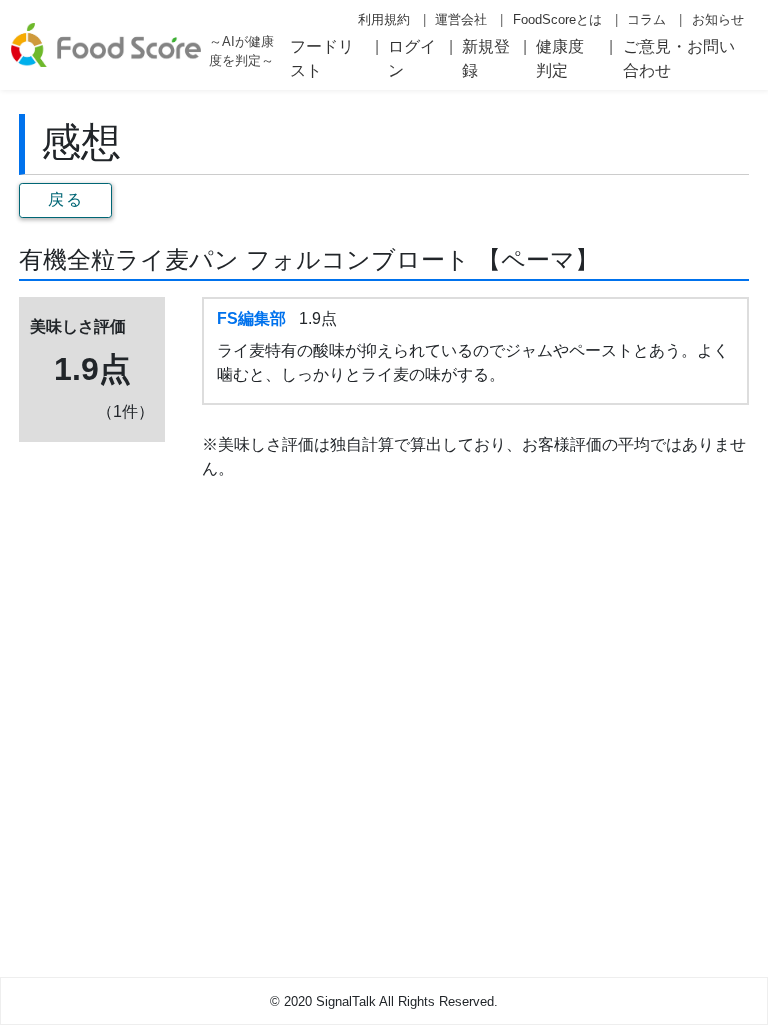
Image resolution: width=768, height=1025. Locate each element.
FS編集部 (251, 318)
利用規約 (384, 19)
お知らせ (718, 19)
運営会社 (461, 19)
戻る (65, 199)
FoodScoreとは (557, 19)
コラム (646, 19)
